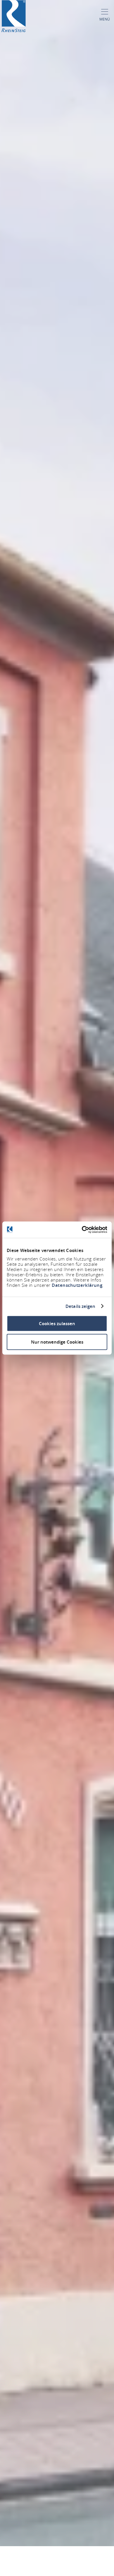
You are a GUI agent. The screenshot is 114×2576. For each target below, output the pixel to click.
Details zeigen (80, 1306)
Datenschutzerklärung (77, 1285)
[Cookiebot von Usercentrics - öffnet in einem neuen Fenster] (82, 1230)
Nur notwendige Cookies (57, 1342)
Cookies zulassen (57, 1324)
